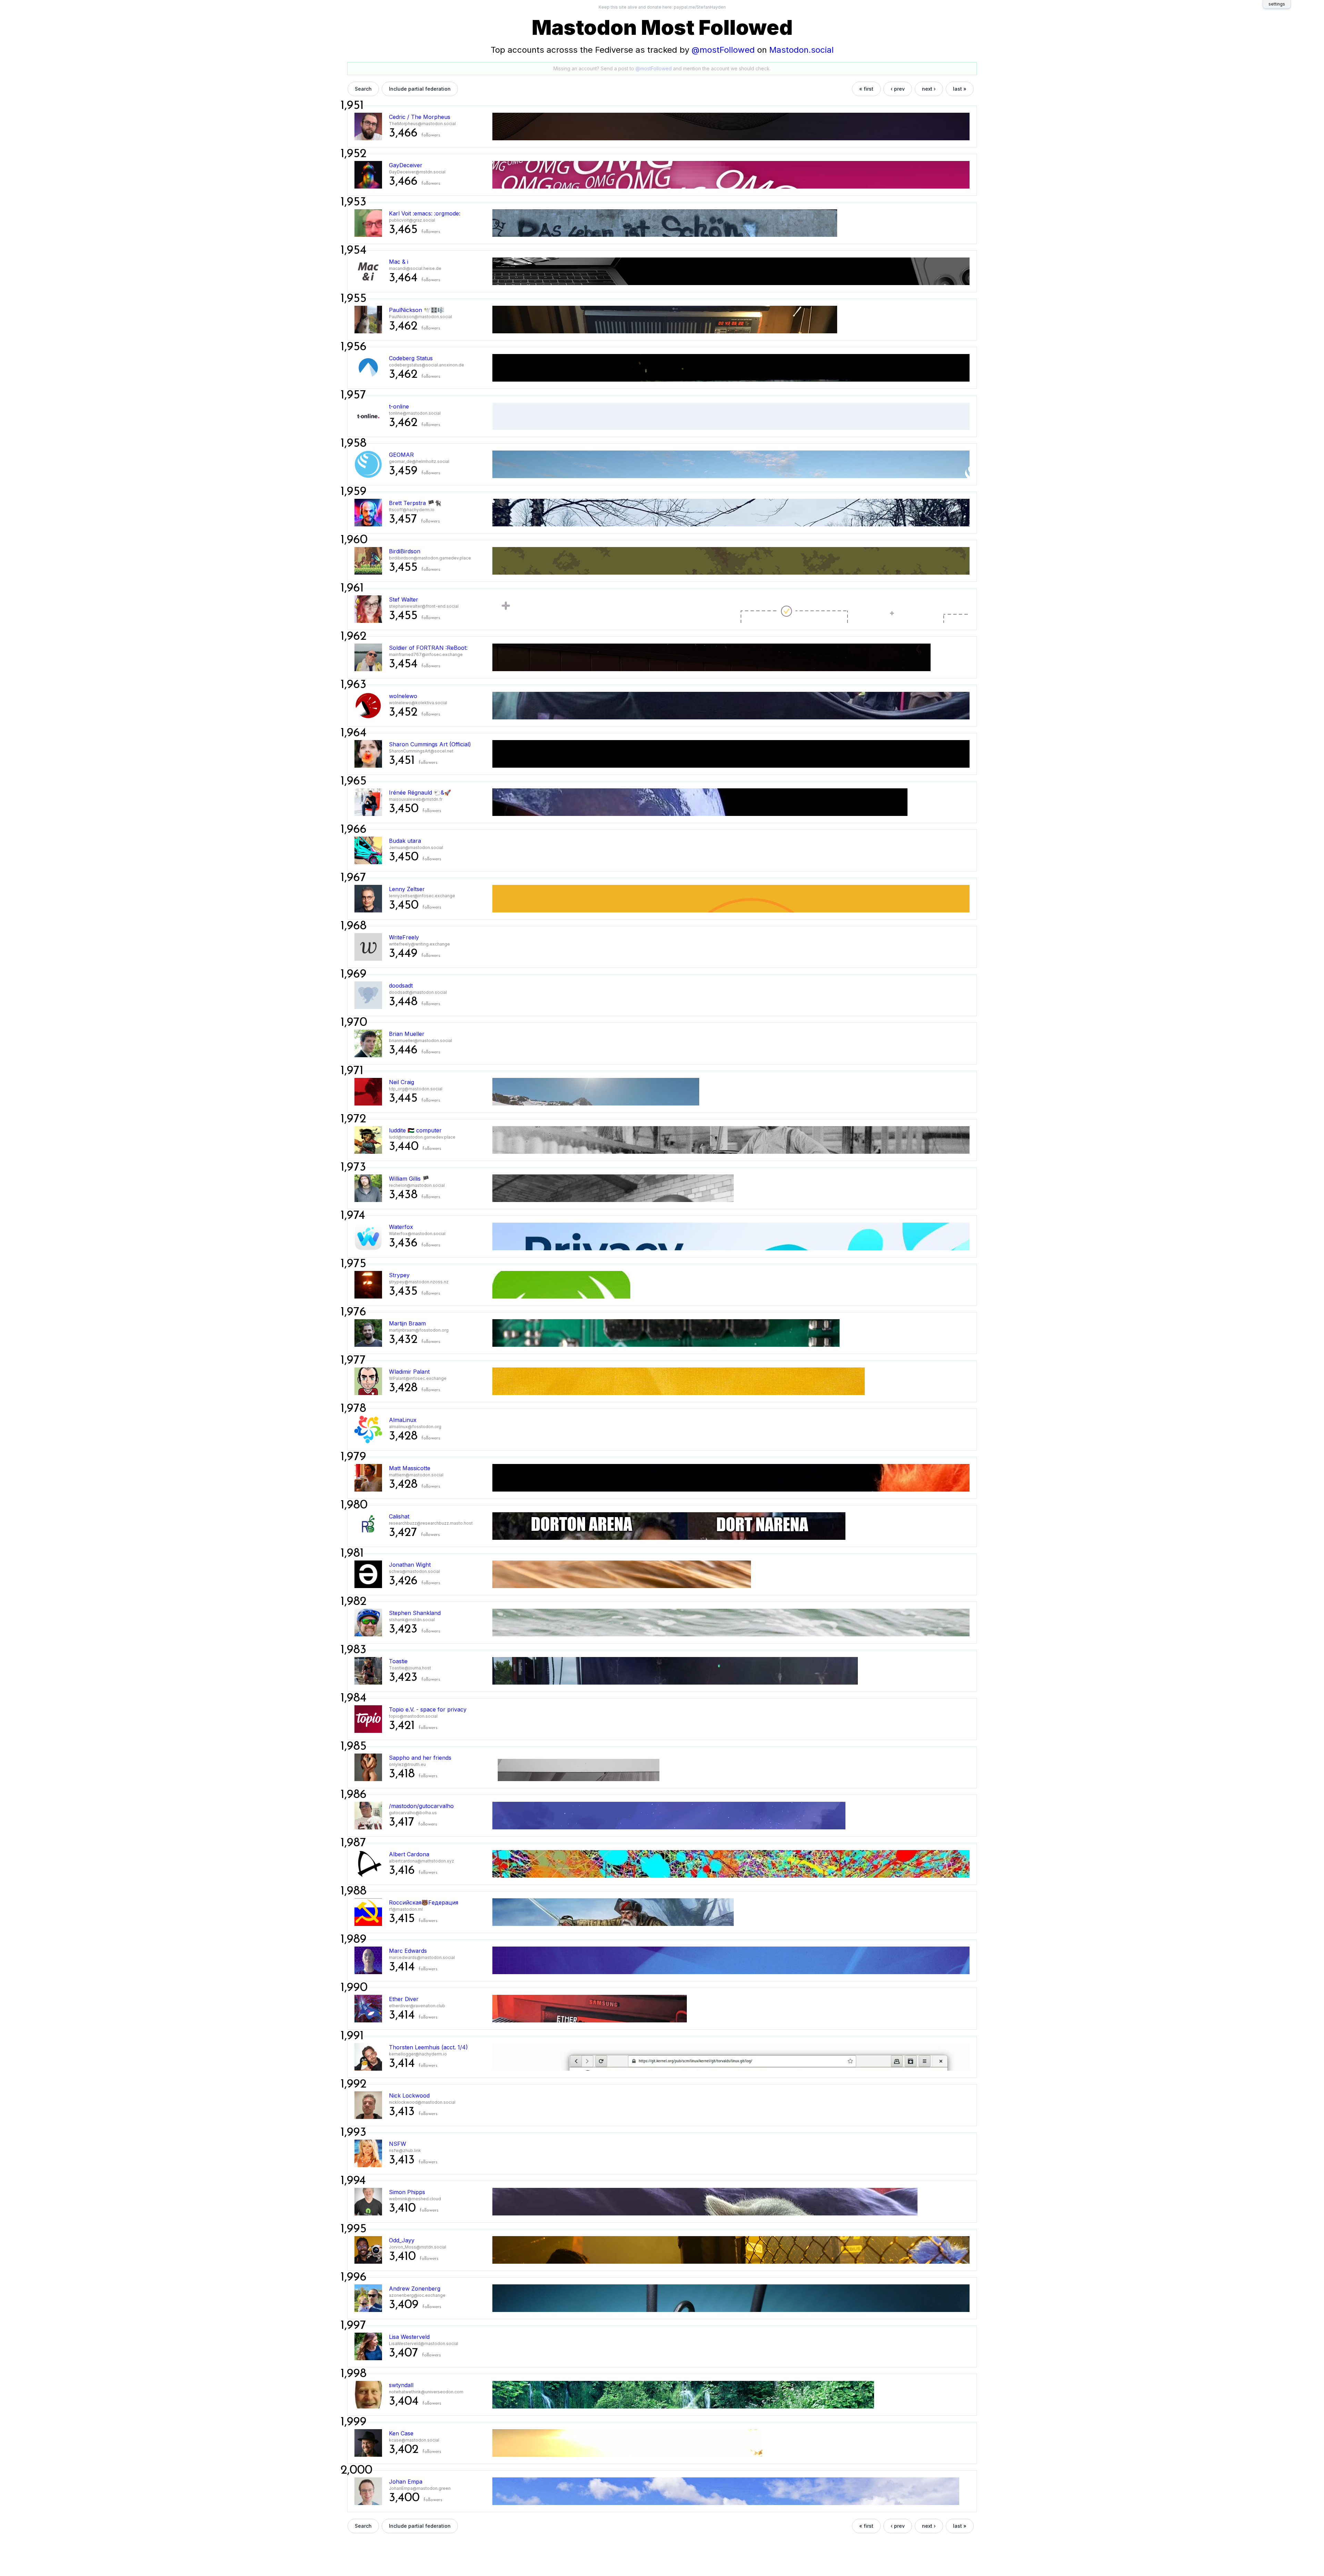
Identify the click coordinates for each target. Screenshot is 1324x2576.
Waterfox (401, 1227)
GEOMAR (401, 455)
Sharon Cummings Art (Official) (430, 744)
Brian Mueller (407, 1034)
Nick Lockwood (409, 2095)
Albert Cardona (409, 1854)
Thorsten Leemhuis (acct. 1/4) (428, 2047)
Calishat (399, 1516)
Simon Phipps (407, 2192)
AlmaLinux (403, 1420)
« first (866, 89)
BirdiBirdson (405, 551)
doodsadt (401, 986)
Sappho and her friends (420, 1758)
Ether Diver (404, 1999)
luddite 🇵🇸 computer (415, 1130)
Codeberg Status (411, 358)
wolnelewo (403, 696)
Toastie (398, 1661)
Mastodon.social (801, 50)
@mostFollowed (723, 50)
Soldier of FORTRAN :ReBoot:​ (428, 648)
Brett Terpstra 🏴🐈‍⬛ (415, 503)
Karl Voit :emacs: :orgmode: (425, 213)
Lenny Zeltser (407, 889)
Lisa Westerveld (409, 2337)
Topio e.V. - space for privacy (428, 1709)
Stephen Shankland (415, 1613)
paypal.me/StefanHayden (700, 7)
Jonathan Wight (410, 1565)
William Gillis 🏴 (409, 1179)
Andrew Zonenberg (415, 2289)
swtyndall (401, 2385)
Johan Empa (406, 2482)
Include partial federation (420, 89)
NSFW (398, 2144)
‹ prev (898, 89)
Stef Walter (404, 599)
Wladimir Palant (409, 1372)
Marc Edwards (408, 1951)
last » (960, 89)
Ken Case (401, 2433)
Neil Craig (402, 1082)
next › (929, 89)
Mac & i (399, 262)
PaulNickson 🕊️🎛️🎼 (417, 310)
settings (1277, 4)
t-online (399, 406)
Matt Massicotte (410, 1468)
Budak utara (405, 841)
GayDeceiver (406, 165)
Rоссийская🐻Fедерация (424, 1902)
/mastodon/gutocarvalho (421, 1806)
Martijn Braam (407, 1323)
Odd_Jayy (402, 2240)
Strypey (399, 1275)
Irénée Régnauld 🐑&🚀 (420, 792)
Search (363, 89)
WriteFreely (404, 937)
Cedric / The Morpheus (420, 117)
